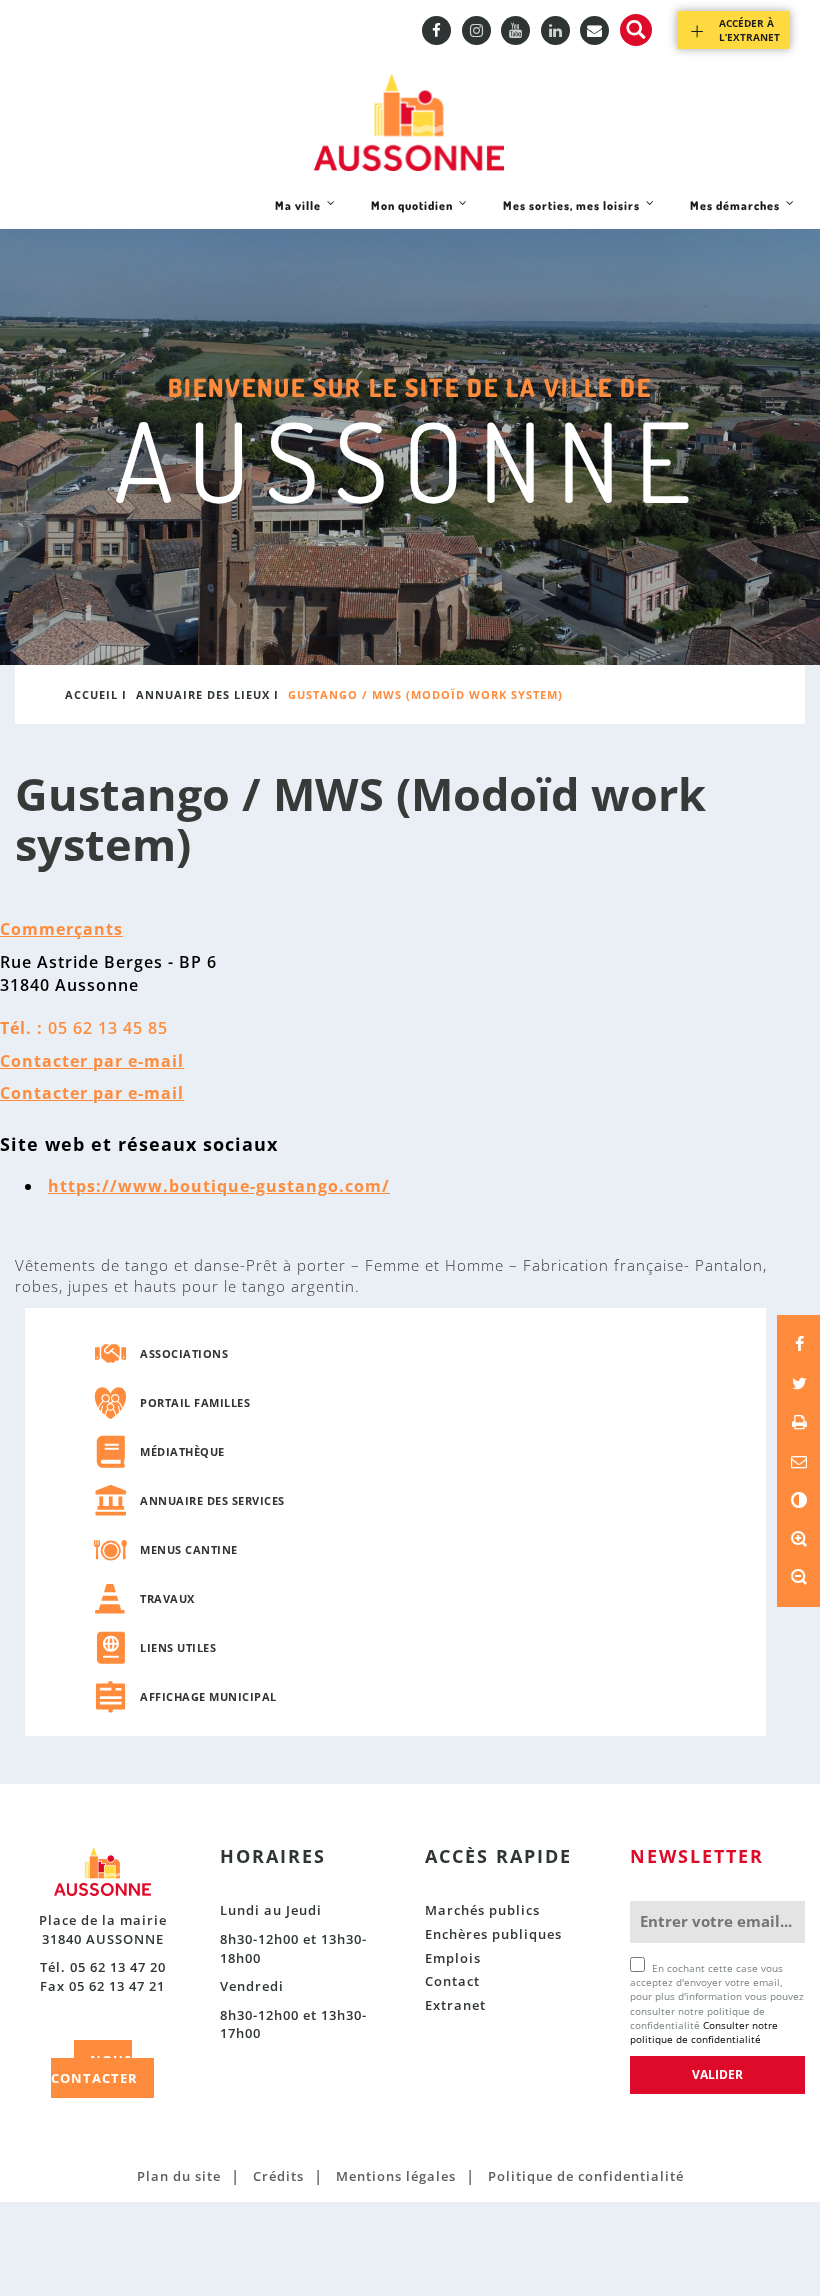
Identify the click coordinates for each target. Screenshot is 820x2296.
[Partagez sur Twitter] (798, 1383)
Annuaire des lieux (203, 694)
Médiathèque (182, 1451)
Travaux (167, 1598)
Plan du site (179, 2176)
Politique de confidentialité (586, 2176)
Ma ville (297, 213)
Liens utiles (178, 1647)
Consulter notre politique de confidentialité (704, 2032)
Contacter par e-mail (92, 1061)
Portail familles (195, 1402)
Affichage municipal (208, 1696)
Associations (184, 1353)
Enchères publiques (493, 1934)
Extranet (455, 2005)
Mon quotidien (411, 213)
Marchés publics (482, 1910)
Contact (452, 1981)
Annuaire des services (212, 1500)
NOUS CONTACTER (94, 2069)
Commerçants (61, 929)
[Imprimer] (798, 1422)
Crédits (278, 2176)
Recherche (636, 30)
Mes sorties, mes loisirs (571, 213)
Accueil (91, 694)
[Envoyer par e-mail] (798, 1461)
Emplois (453, 1958)
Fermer (757, 354)
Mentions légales (396, 2176)
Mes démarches (734, 213)
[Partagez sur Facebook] (798, 1344)
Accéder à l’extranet (749, 30)
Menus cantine (189, 1549)
